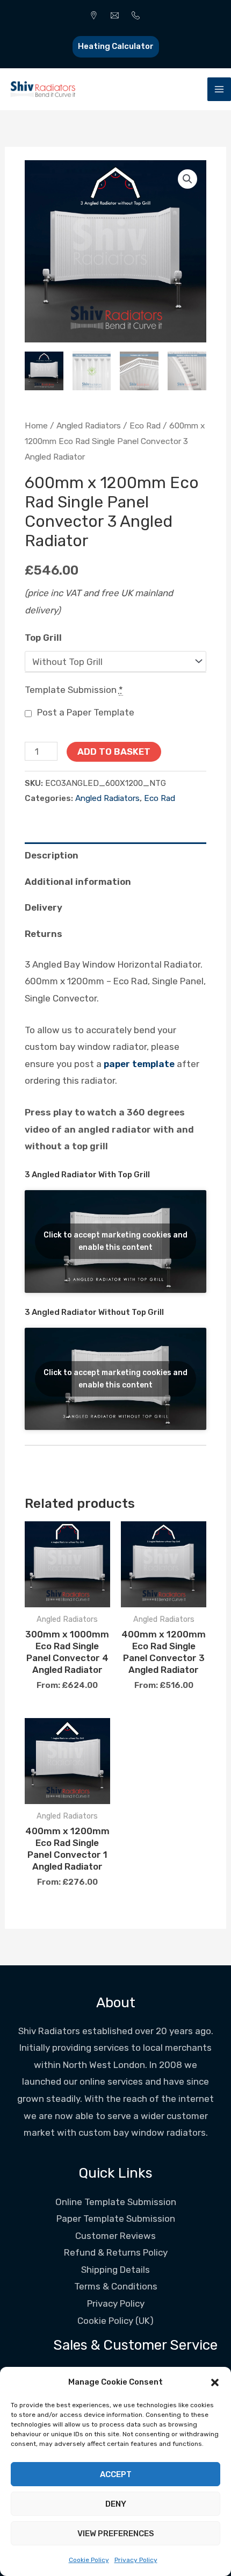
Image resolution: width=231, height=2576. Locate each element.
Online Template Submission (116, 2202)
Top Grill (43, 638)
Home (36, 425)
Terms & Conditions (116, 2286)
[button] (215, 2382)
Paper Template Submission (116, 2219)
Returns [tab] (44, 934)
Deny (116, 2504)
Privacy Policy (136, 2560)
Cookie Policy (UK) (115, 2321)
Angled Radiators (89, 425)
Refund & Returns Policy (116, 2252)
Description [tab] (52, 855)
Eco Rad (145, 425)
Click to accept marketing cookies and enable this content (115, 1241)
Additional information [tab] (78, 882)
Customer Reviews (115, 2236)
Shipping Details (115, 2270)
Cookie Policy (89, 2560)
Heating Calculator (116, 46)
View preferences (116, 2534)
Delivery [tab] (44, 907)
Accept (116, 2474)
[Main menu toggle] (219, 89)
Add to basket (114, 752)
